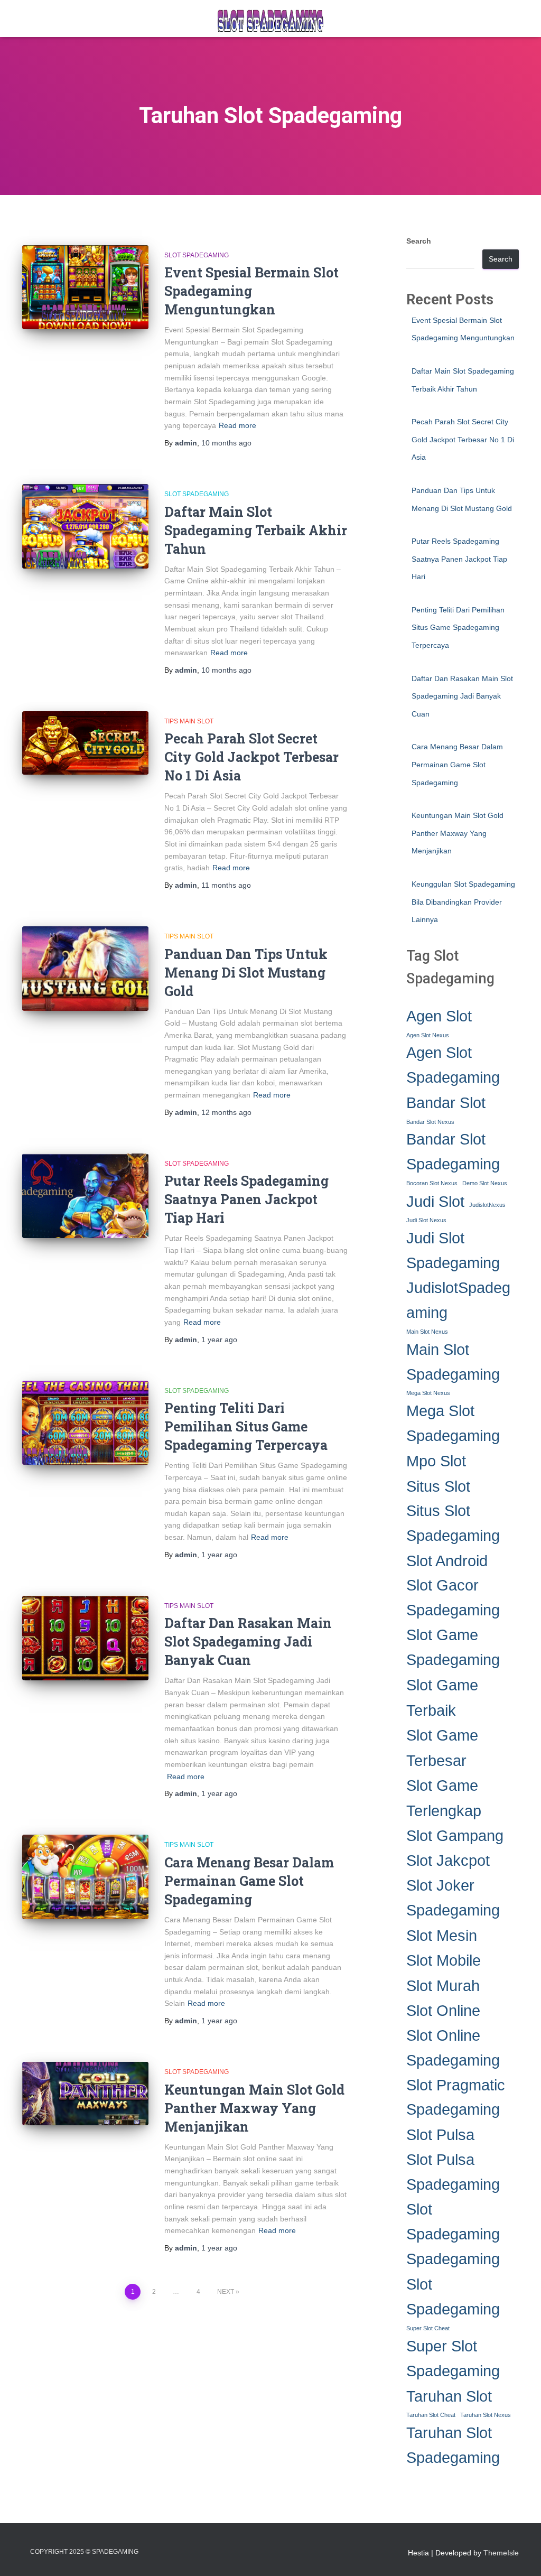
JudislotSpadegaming (458, 1300)
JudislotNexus (487, 1205)
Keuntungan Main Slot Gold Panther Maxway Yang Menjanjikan (254, 2108)
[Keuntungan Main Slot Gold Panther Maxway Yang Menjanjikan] (85, 2094)
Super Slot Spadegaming (453, 2359)
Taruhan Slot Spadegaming (453, 2445)
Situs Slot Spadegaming (453, 1523)
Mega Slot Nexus (428, 1393)
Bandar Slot (446, 1103)
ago (226, 443)
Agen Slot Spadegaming (453, 1065)
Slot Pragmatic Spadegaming (456, 2098)
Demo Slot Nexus (485, 1183)
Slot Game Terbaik (442, 1697)
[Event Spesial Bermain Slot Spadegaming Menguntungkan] (85, 287)
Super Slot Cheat (428, 2328)
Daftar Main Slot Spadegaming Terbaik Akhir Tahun (256, 530)
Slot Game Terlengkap (444, 1798)
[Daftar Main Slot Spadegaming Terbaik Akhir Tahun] (85, 526)
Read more (237, 425)
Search (419, 241)
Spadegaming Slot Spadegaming (453, 2284)
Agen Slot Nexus (428, 1035)
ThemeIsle (501, 2553)
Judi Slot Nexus (426, 1220)
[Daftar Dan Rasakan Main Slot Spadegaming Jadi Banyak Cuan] (85, 1638)
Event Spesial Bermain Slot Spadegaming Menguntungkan (251, 291)
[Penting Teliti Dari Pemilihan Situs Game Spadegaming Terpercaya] (85, 1423)
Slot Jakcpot (448, 1860)
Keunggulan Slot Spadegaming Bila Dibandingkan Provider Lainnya (463, 902)
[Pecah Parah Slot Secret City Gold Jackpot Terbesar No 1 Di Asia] (85, 743)
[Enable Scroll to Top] (520, 2555)
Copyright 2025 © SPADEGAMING (84, 2552)
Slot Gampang (455, 1835)
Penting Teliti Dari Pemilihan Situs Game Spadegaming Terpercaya (246, 1426)
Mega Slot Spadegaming (453, 1423)
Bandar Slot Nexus (430, 1122)
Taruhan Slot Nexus (486, 2415)
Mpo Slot (436, 1461)
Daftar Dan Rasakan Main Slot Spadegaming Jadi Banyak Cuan (248, 1642)
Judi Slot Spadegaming (453, 1250)
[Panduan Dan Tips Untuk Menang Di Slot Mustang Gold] (85, 969)
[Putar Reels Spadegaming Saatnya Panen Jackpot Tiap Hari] (85, 1196)
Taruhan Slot (449, 2396)
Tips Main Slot (189, 721)
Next (226, 2292)
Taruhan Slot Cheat (431, 2415)
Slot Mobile (444, 1960)
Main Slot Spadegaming (453, 1362)
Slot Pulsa (440, 2135)
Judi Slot (435, 1201)
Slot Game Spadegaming (453, 1647)
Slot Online (443, 2010)
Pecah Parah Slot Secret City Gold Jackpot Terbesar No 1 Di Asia (251, 757)
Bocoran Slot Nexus (432, 1183)
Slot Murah (443, 1986)
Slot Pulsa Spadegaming (453, 2172)
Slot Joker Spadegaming (453, 1898)
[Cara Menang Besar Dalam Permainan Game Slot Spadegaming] (85, 1877)
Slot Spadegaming (197, 255)
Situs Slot (438, 1486)
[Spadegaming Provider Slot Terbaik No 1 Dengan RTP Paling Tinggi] (270, 18)
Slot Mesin (442, 1935)
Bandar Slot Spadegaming (453, 1152)
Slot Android (447, 1561)
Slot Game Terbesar (442, 1747)
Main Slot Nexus (427, 1332)
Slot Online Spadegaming (453, 2048)
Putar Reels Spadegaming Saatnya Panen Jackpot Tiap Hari (246, 1199)
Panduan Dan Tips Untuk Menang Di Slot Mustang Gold (246, 973)
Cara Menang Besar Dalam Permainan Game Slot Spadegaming (249, 1881)
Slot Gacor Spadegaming (453, 1598)
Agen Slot (439, 1016)
